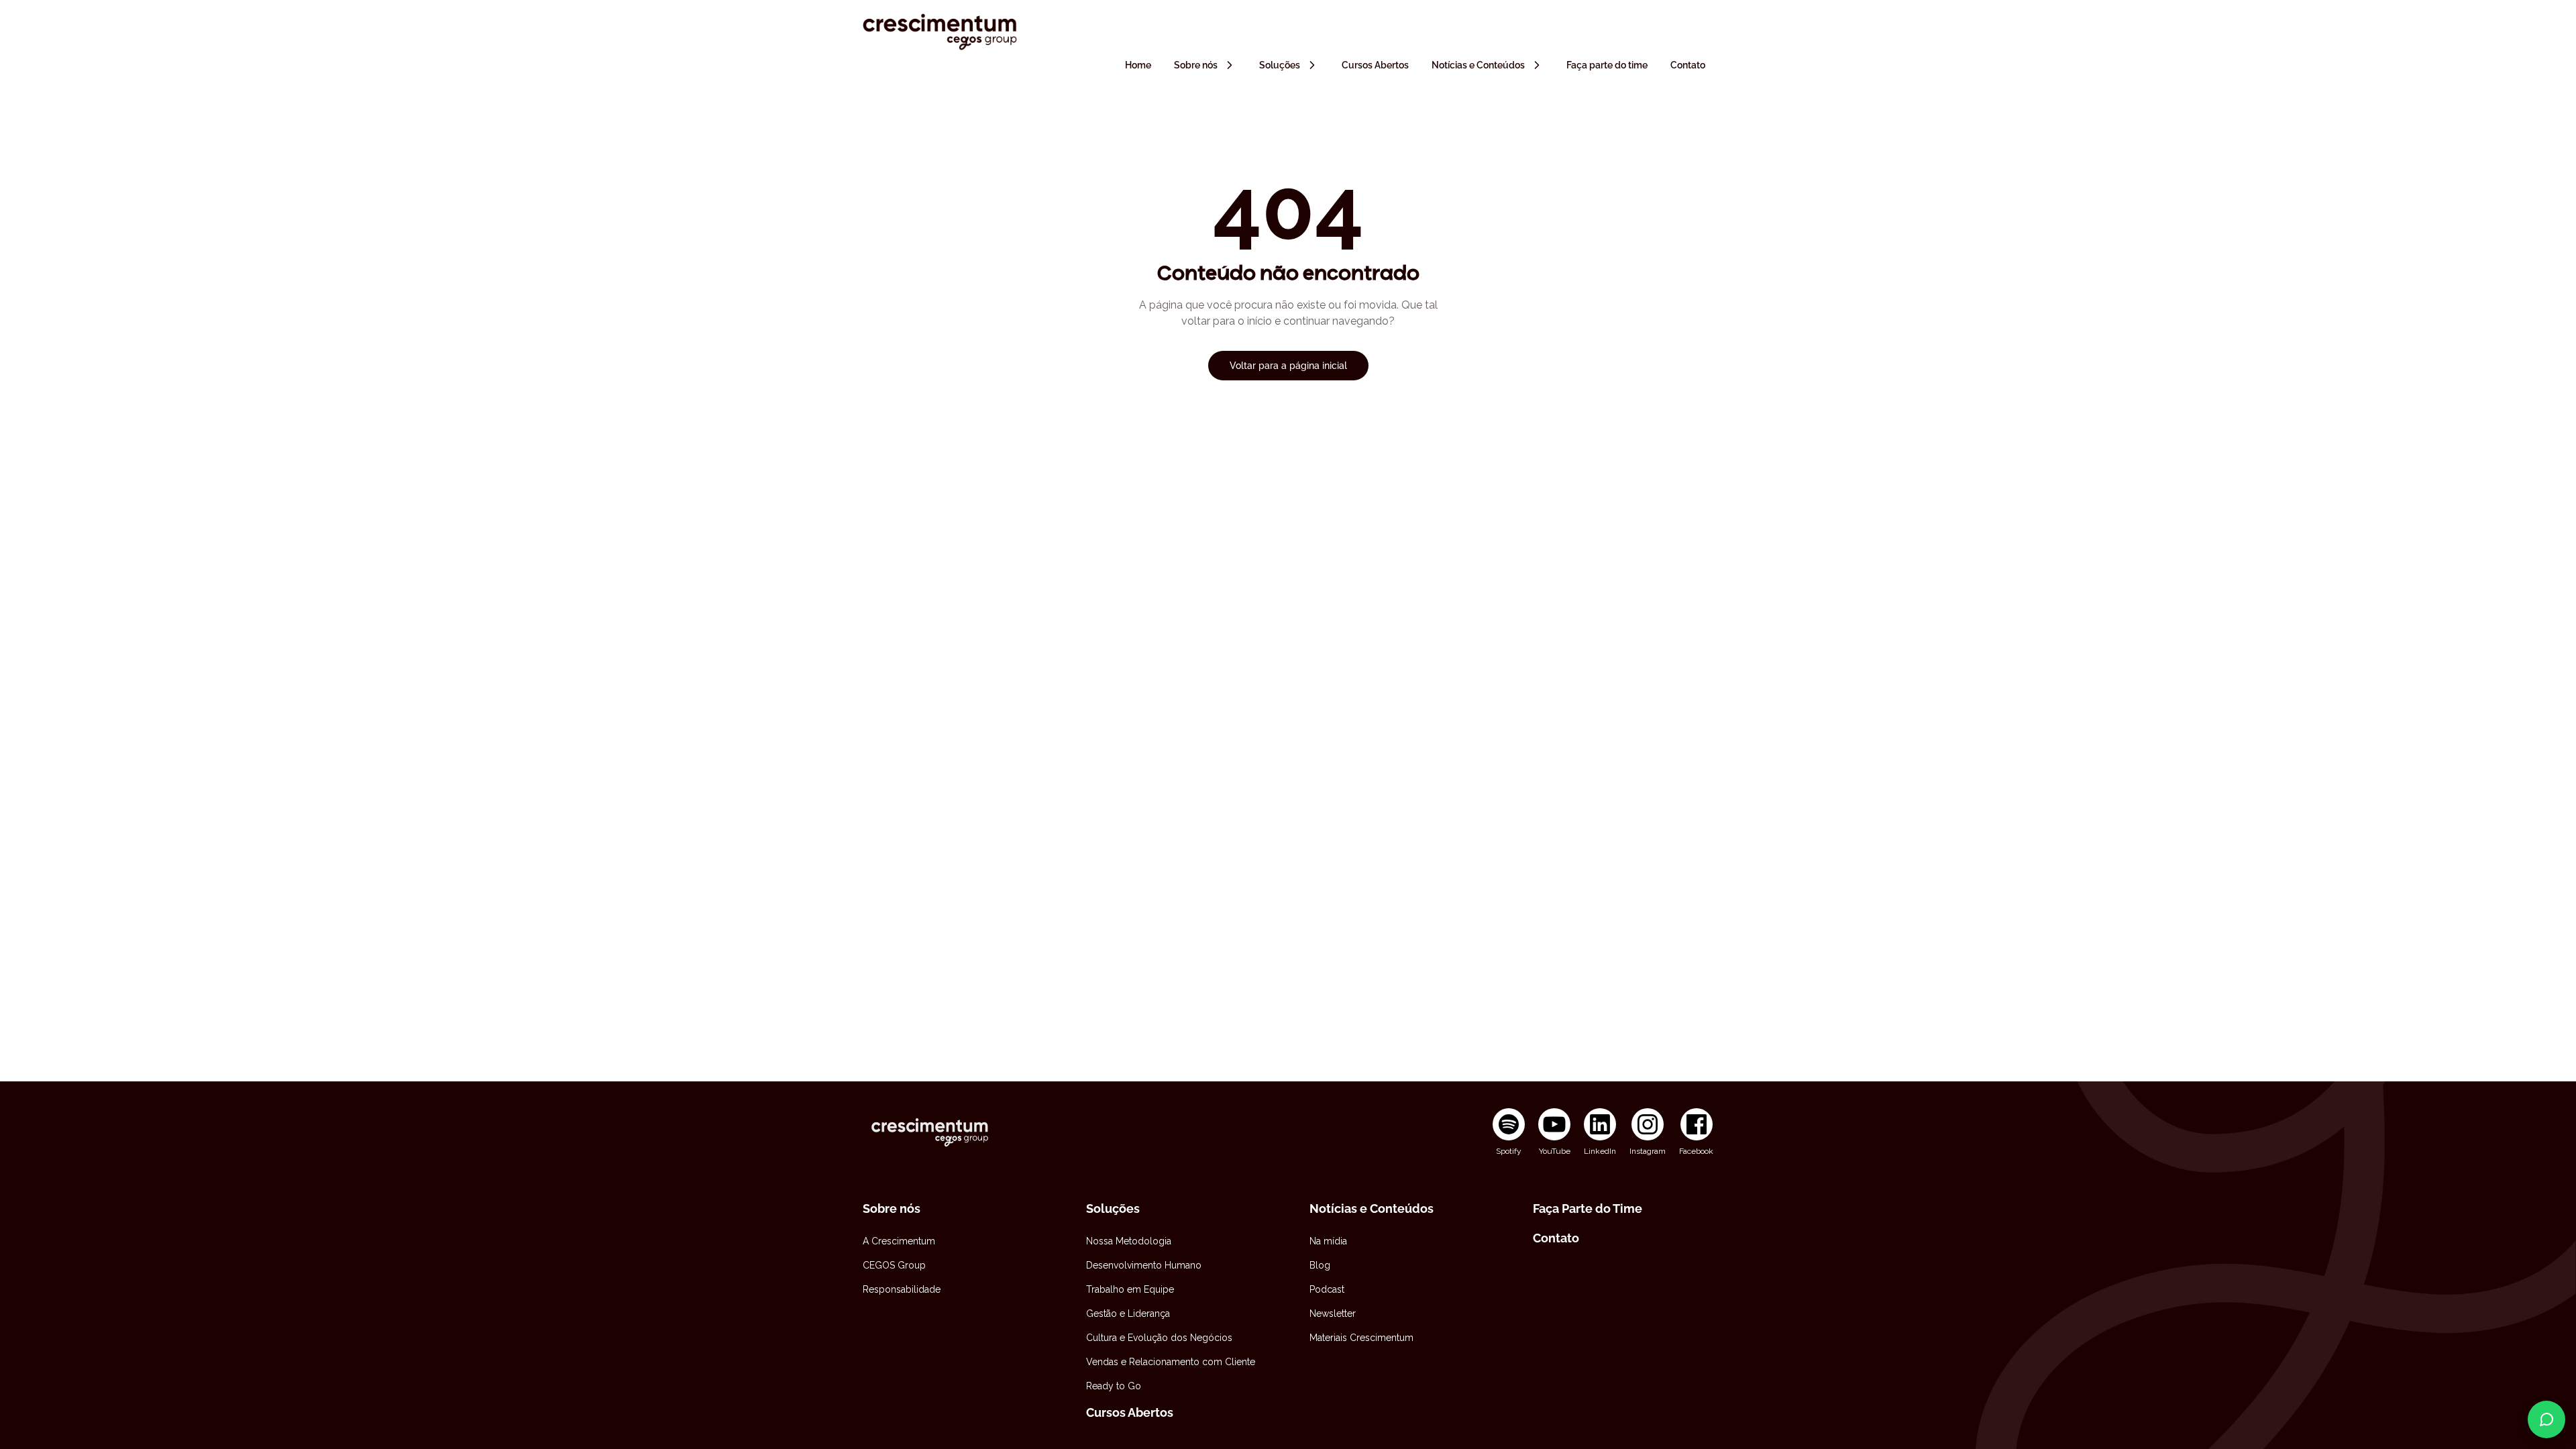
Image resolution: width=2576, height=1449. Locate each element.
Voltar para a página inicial (1288, 366)
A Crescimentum (899, 1241)
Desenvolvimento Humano (1144, 1265)
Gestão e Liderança (1128, 1313)
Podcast (1327, 1289)
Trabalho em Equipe (1130, 1289)
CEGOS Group (894, 1265)
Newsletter (1333, 1313)
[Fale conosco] (2546, 1419)
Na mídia (1328, 1241)
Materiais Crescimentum (1361, 1338)
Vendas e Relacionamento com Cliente (1171, 1362)
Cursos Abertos (1130, 1412)
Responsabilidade (902, 1289)
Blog (1320, 1265)
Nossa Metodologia (1129, 1241)
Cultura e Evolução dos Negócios (1159, 1338)
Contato (1556, 1238)
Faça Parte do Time (1588, 1209)
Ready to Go (1114, 1386)
